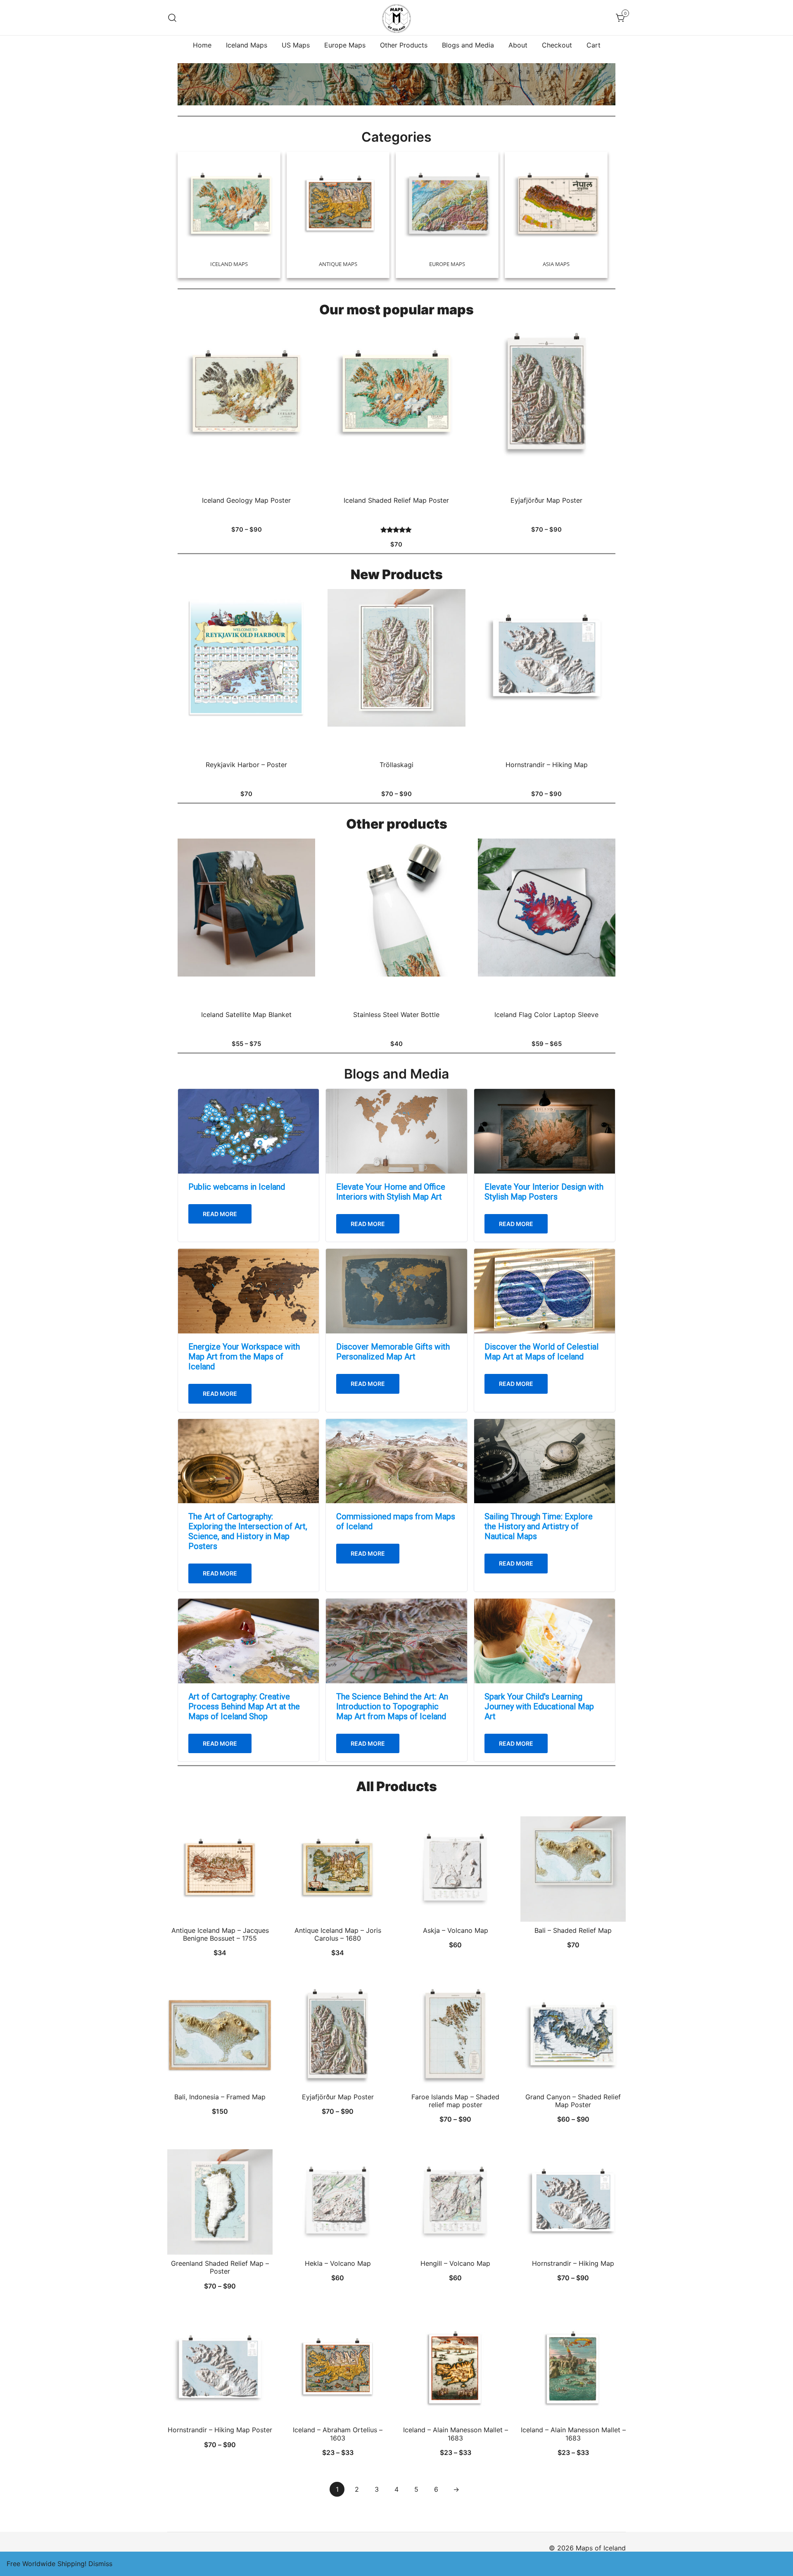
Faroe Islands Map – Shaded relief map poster (455, 2101)
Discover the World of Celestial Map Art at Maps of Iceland (541, 1352)
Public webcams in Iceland (237, 1187)
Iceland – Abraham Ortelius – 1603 (338, 2434)
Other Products (404, 45)
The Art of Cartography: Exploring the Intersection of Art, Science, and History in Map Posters (248, 1531)
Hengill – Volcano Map (455, 2263)
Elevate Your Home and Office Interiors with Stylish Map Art (391, 1192)
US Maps (296, 45)
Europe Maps (345, 45)
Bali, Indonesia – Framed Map (220, 2097)
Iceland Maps (247, 45)
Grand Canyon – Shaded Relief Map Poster (573, 2101)
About (518, 45)
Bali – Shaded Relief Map (573, 1930)
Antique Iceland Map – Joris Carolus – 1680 (338, 1934)
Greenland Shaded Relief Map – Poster (220, 2267)
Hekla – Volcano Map (338, 2263)
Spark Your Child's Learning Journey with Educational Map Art (539, 1706)
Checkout (557, 45)
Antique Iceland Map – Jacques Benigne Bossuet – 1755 (220, 1934)
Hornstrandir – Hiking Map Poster (220, 2430)
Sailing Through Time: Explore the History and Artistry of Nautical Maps (539, 1526)
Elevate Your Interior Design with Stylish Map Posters (544, 1192)
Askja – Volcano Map (456, 1930)
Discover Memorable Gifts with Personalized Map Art (393, 1352)
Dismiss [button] (100, 2564)
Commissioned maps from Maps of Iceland (396, 1521)
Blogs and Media (468, 45)
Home (202, 45)
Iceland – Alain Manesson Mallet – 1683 (456, 2434)
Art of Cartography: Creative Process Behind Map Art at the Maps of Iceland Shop (244, 1706)
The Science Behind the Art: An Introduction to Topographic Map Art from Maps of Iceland (392, 1706)
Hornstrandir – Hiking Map (573, 2263)
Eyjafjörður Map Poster (338, 2097)
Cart (594, 45)
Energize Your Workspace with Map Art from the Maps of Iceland (244, 1357)
